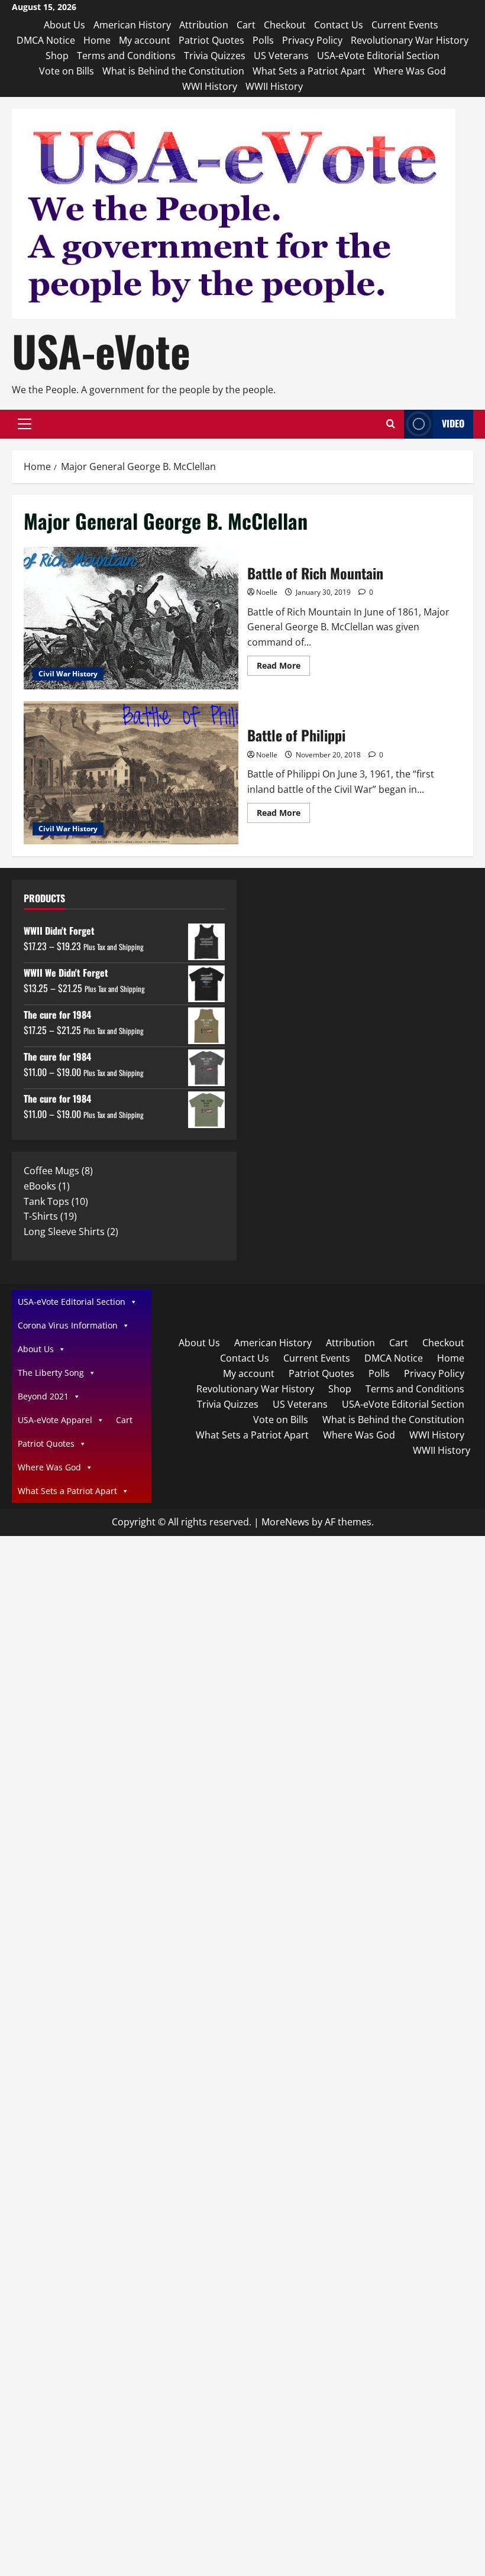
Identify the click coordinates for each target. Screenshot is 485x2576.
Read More (283, 668)
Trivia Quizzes (215, 56)
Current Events (405, 25)
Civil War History (68, 674)
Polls (263, 40)
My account (145, 40)
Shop (57, 56)
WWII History (274, 86)
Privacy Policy (312, 40)
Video (453, 423)
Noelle (267, 592)
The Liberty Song (51, 1373)
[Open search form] (391, 424)
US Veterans (281, 56)
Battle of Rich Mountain (131, 618)
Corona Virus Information (68, 1325)
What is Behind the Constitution (173, 71)
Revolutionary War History (410, 40)
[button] (25, 424)
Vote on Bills (67, 71)
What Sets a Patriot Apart (309, 71)
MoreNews (285, 1522)
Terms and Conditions (126, 56)
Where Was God (410, 71)
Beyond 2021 (43, 1396)
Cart (246, 25)
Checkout (285, 25)
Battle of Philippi (131, 773)
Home (97, 40)
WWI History (210, 86)
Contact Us (339, 25)
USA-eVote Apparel (55, 1420)
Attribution (204, 25)
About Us (64, 25)
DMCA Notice (46, 40)
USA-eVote (101, 350)
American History (132, 25)
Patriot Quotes (211, 40)
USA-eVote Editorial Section (378, 56)
